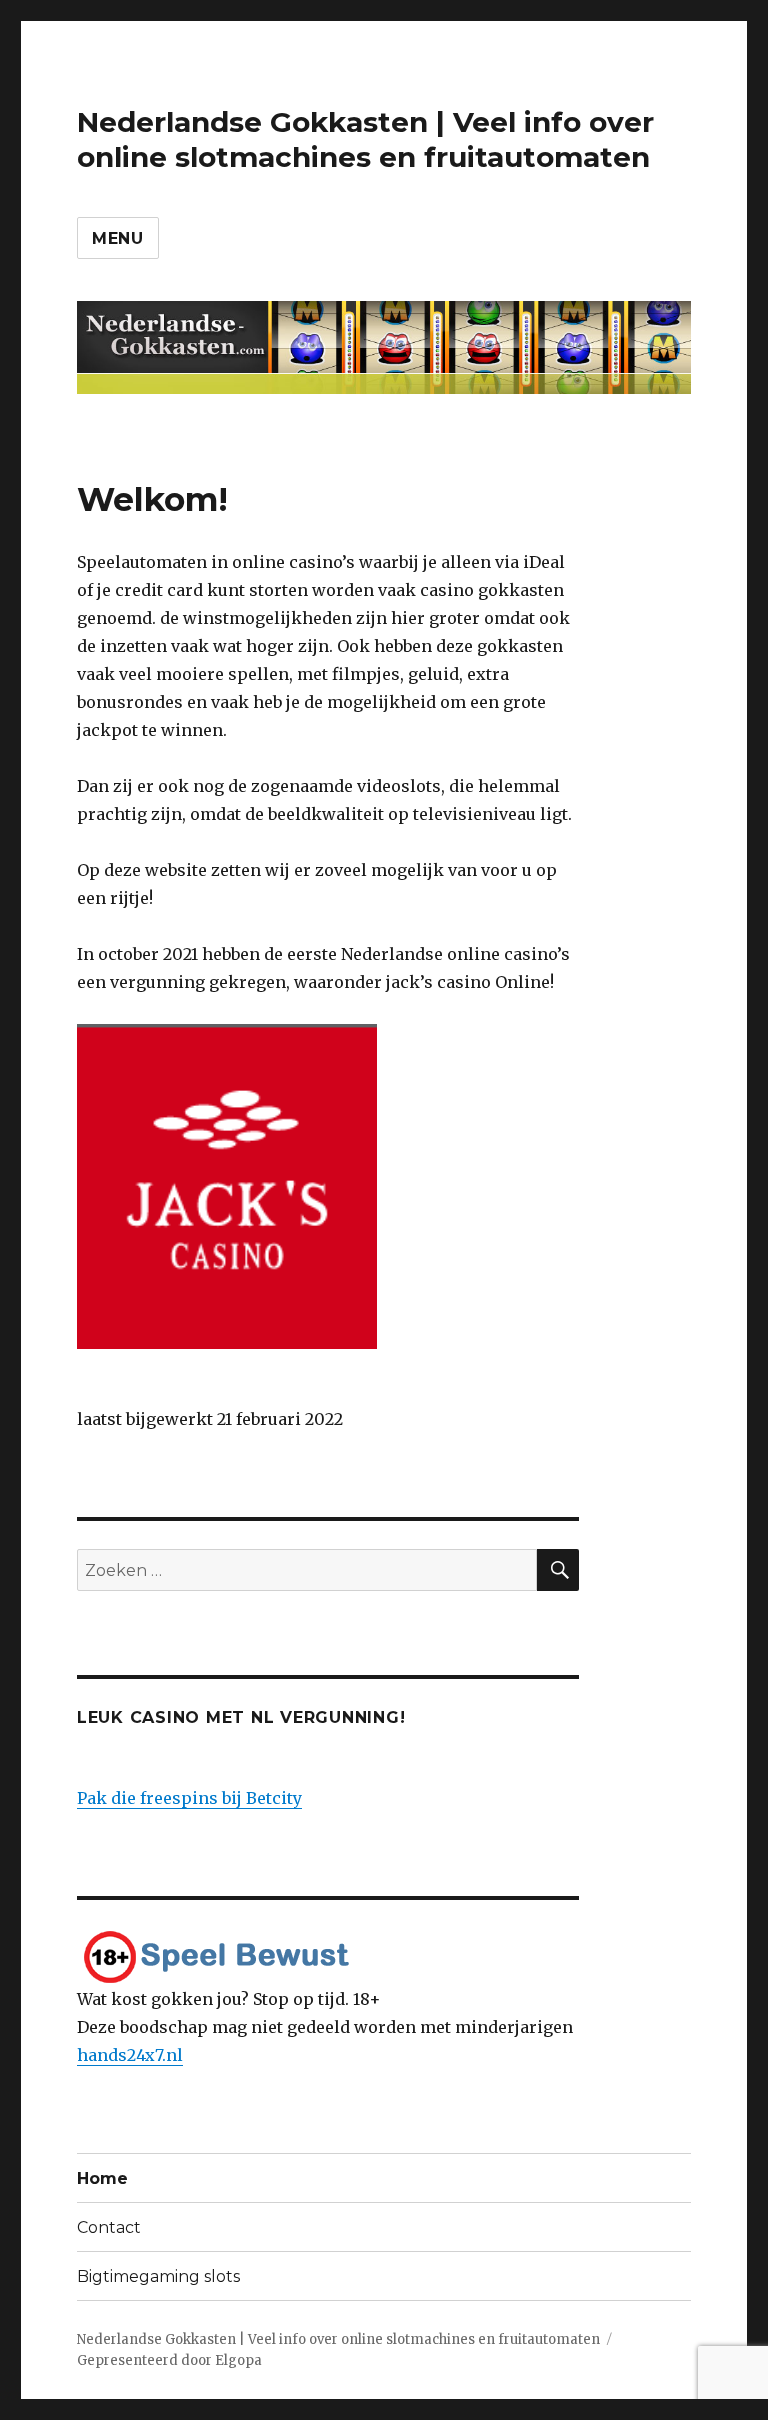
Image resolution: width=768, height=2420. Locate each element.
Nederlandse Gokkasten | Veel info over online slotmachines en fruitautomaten (365, 139)
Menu (118, 238)
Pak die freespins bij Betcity (189, 1798)
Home (102, 2178)
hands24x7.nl (130, 2055)
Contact (109, 2227)
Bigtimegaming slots (158, 2276)
